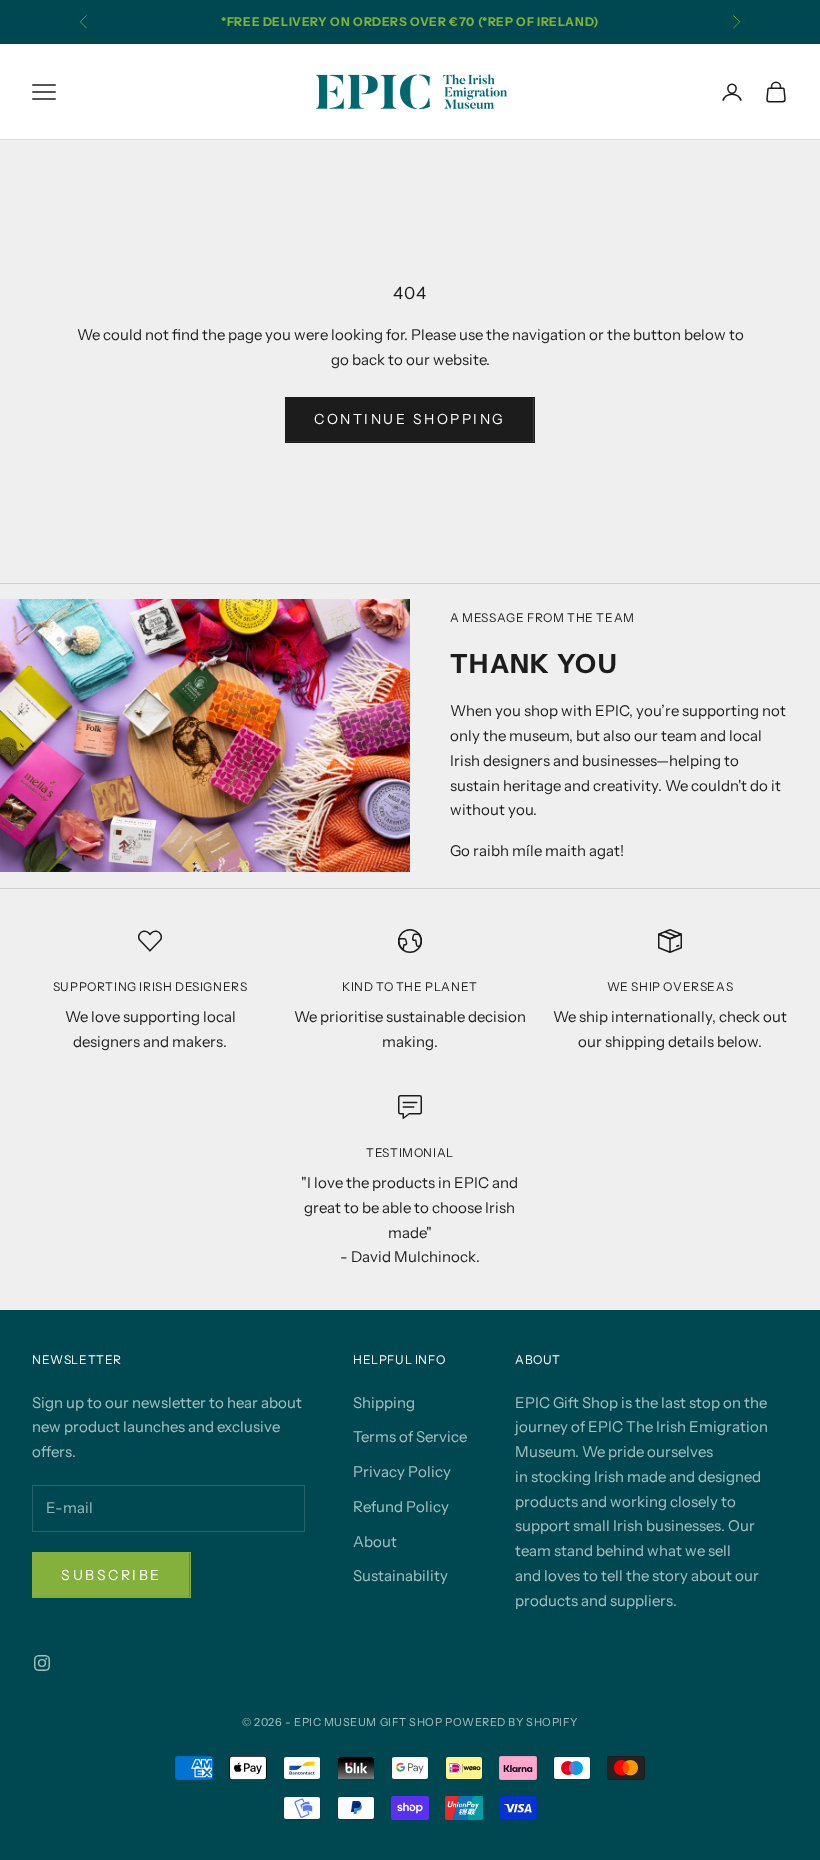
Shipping (384, 1402)
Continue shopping (410, 419)
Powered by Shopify (511, 1722)
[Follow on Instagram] (42, 1663)
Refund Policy (401, 1506)
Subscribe (111, 1575)
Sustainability (400, 1575)
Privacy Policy (402, 1471)
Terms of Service (410, 1436)
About (375, 1541)
